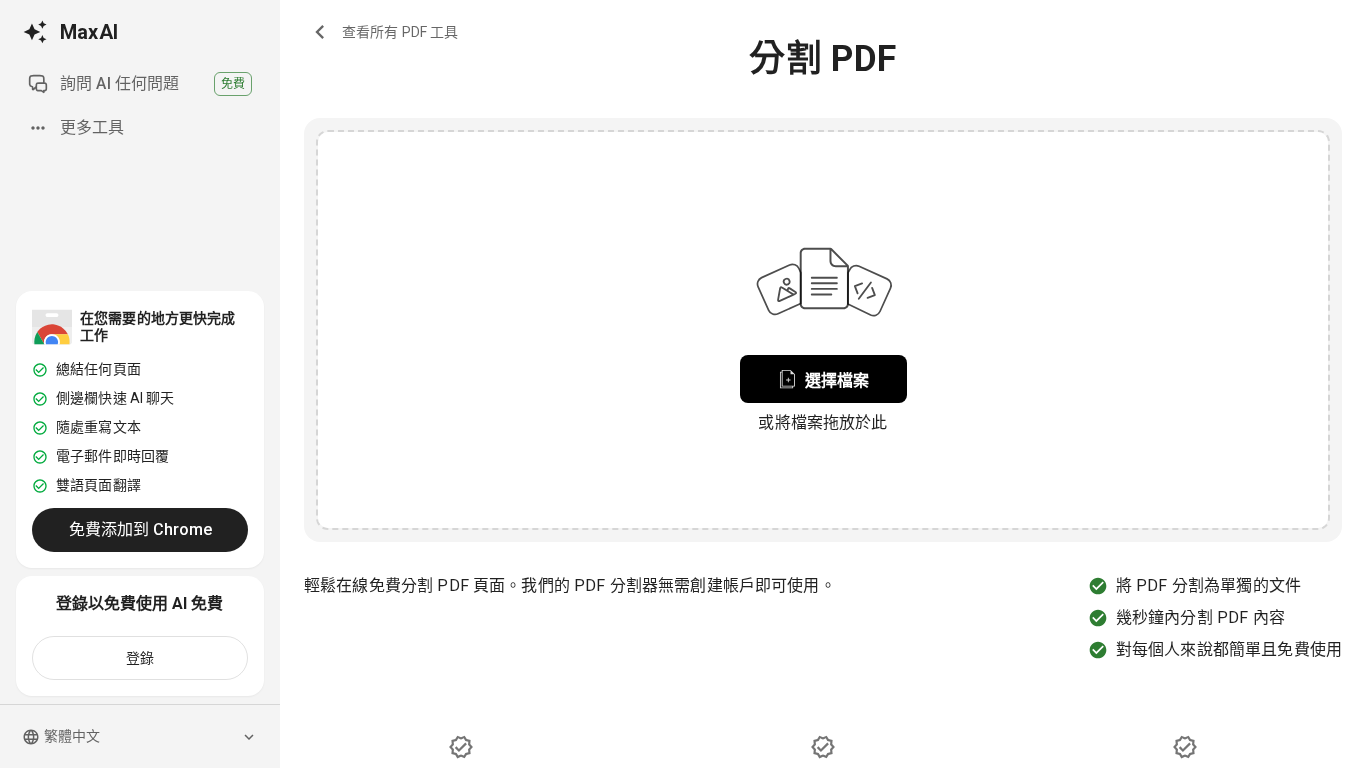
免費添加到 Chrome (140, 529)
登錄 (140, 658)
